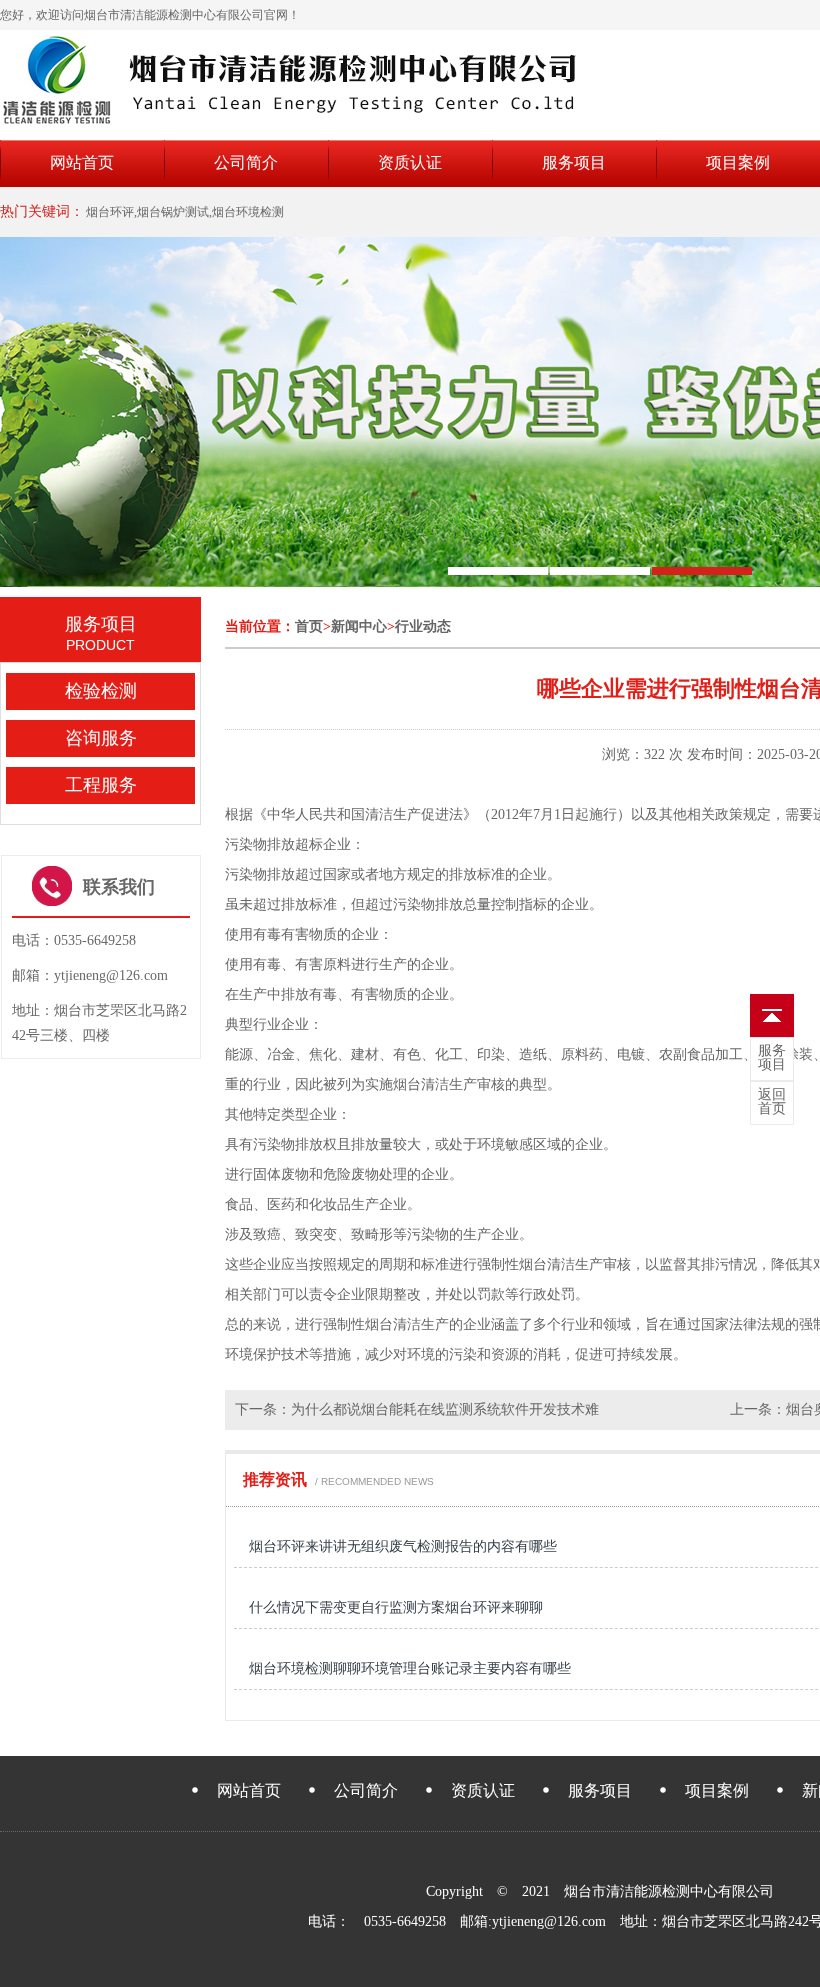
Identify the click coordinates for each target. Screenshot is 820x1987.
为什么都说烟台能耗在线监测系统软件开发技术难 (445, 1409)
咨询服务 (101, 738)
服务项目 (574, 162)
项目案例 (738, 162)
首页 (309, 626)
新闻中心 (359, 626)
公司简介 (246, 162)
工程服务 (101, 785)
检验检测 (101, 691)
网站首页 (82, 162)
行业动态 (423, 626)
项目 (772, 1058)
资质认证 (410, 162)
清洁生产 (393, 814)
